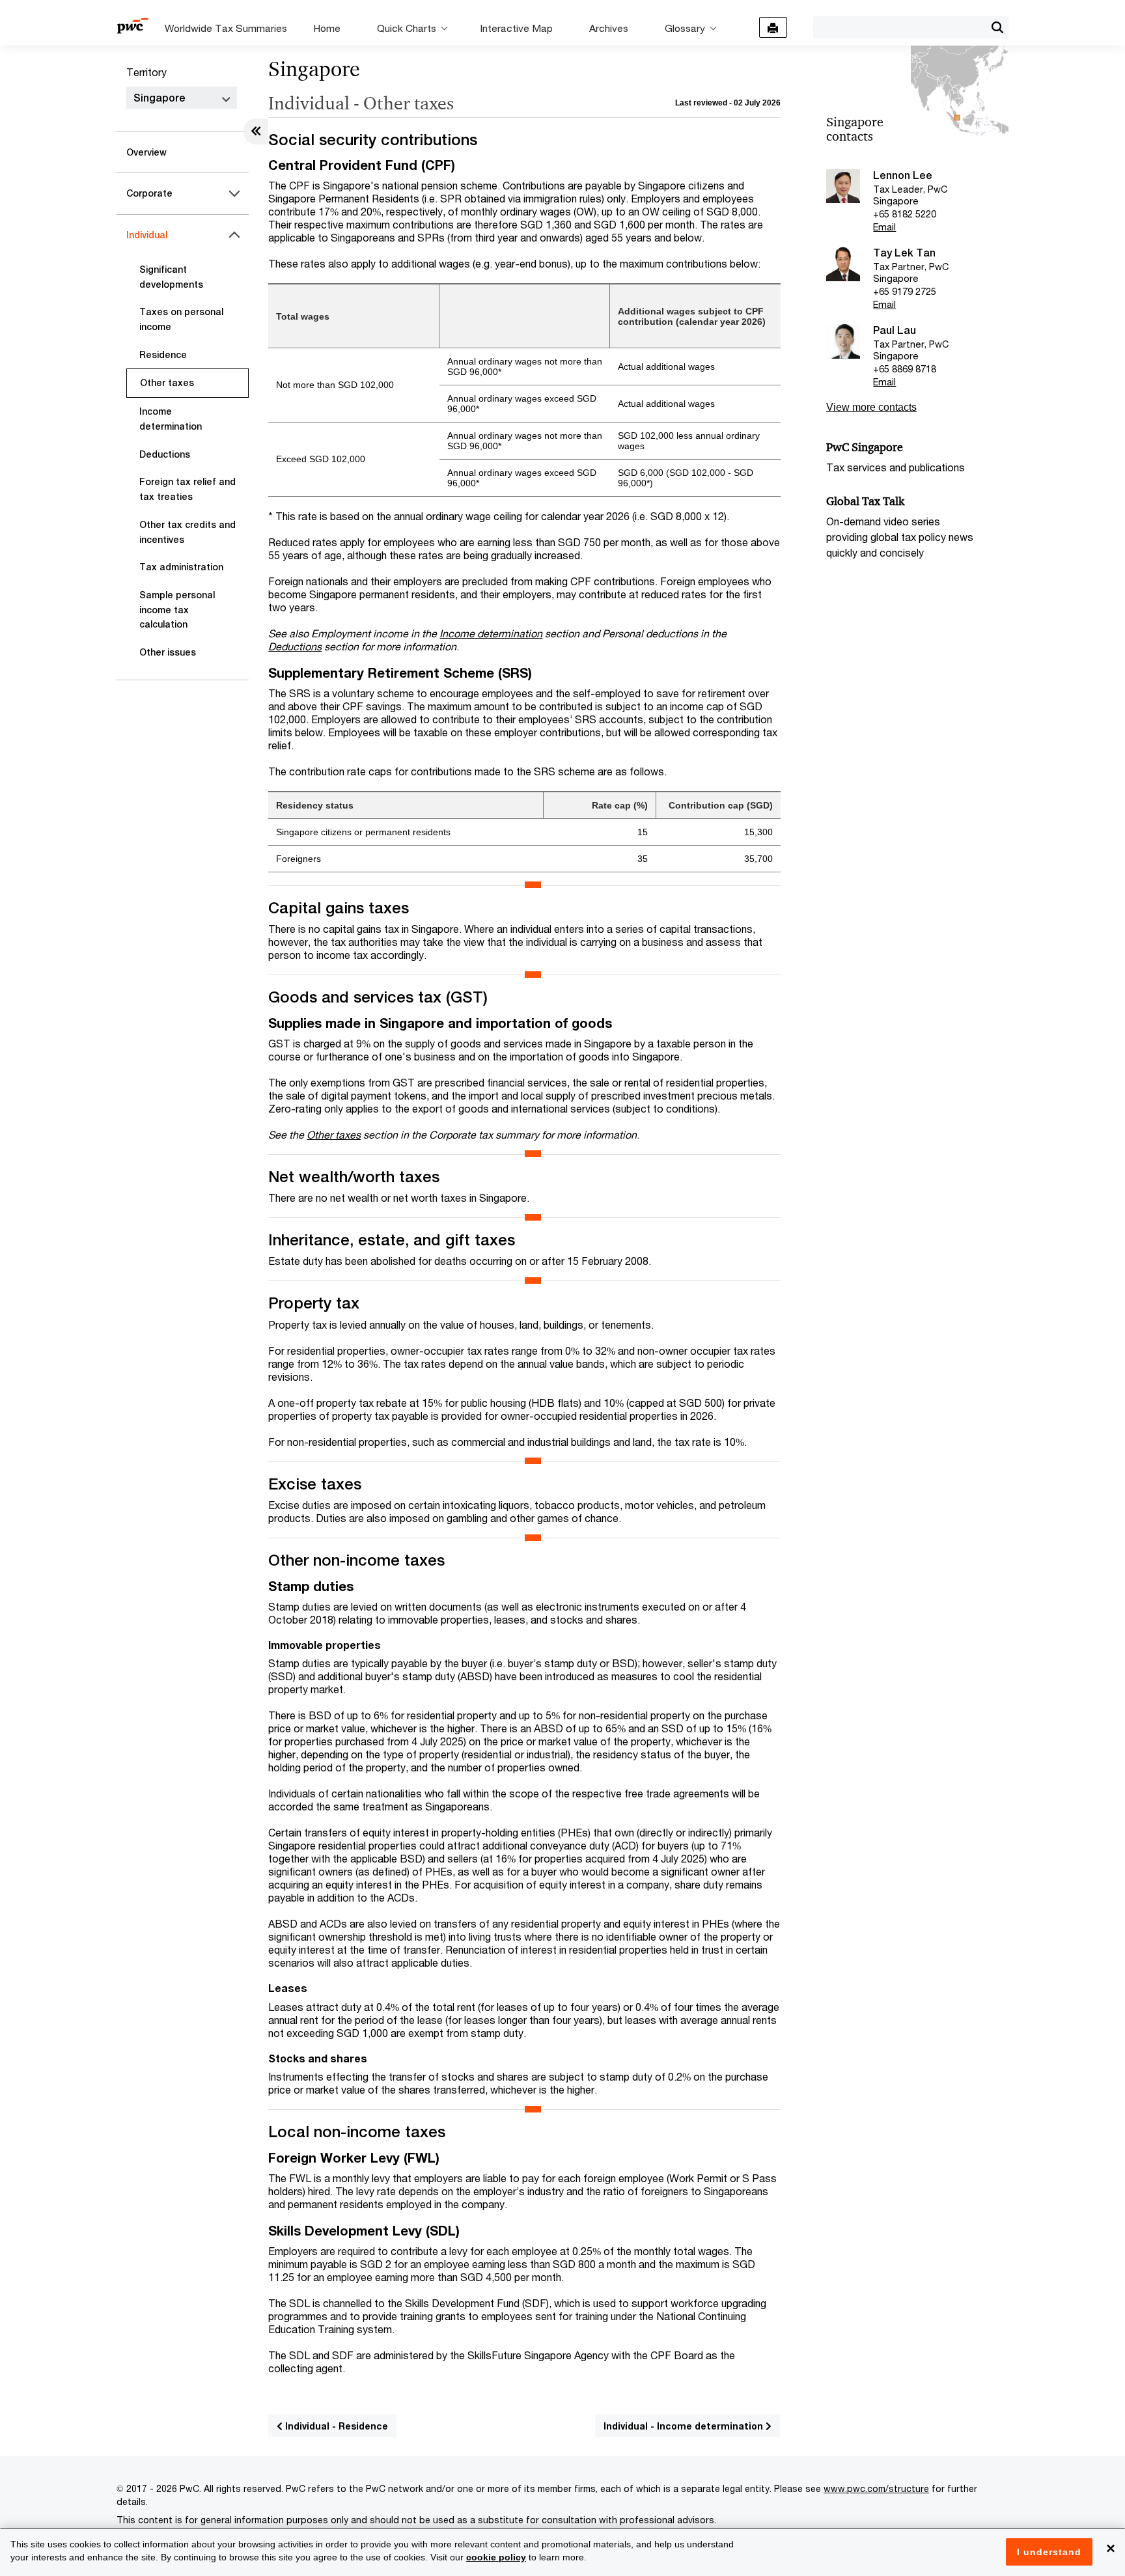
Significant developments (171, 277)
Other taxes (167, 383)
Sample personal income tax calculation (177, 610)
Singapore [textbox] (160, 98)
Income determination (171, 419)
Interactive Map (516, 28)
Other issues (168, 652)
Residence (163, 355)
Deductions (165, 454)
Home (327, 28)
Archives (609, 28)
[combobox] (899, 27)
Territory (146, 72)
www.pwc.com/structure (876, 2488)
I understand (1049, 2552)
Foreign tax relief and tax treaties (187, 489)
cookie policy (496, 2557)
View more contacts (871, 407)
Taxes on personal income (181, 319)
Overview (146, 152)
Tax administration (181, 567)
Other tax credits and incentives (187, 532)
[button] (997, 27)
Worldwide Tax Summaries (226, 28)
